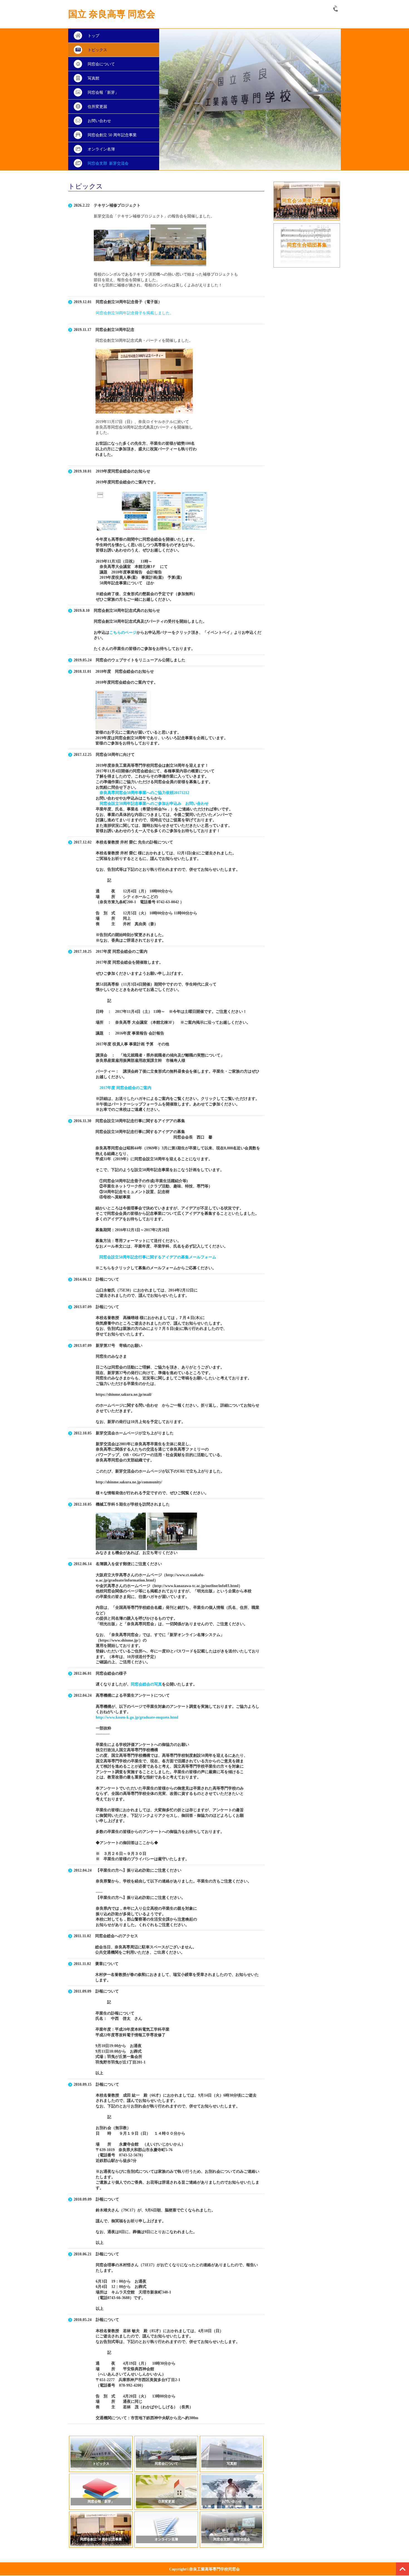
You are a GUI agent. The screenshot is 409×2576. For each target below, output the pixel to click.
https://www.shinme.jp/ (119, 1640)
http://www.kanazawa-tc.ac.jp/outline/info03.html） (198, 1586)
